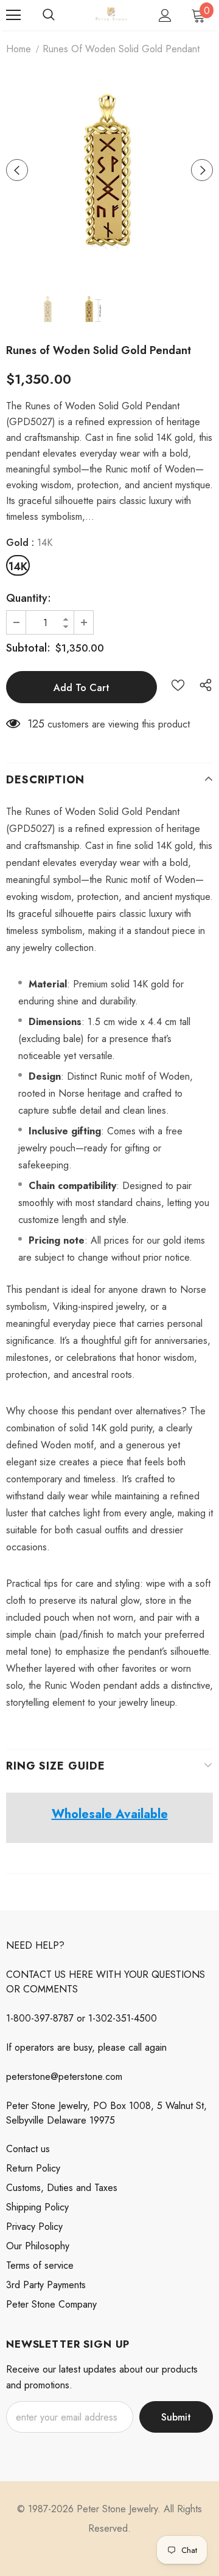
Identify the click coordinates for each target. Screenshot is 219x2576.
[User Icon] (165, 15)
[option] (109, 170)
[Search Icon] (49, 15)
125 (36, 724)
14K (18, 567)
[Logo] (111, 15)
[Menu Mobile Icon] (13, 15)
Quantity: (29, 598)
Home (19, 49)
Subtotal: (28, 648)
